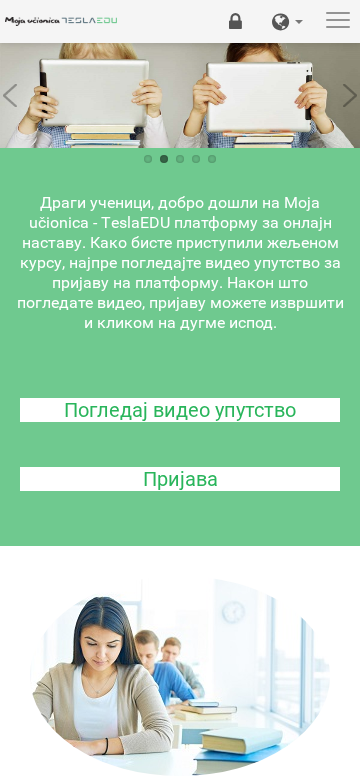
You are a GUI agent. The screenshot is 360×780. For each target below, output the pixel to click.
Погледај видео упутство (180, 410)
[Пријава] (235, 21)
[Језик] (287, 21)
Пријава (180, 479)
